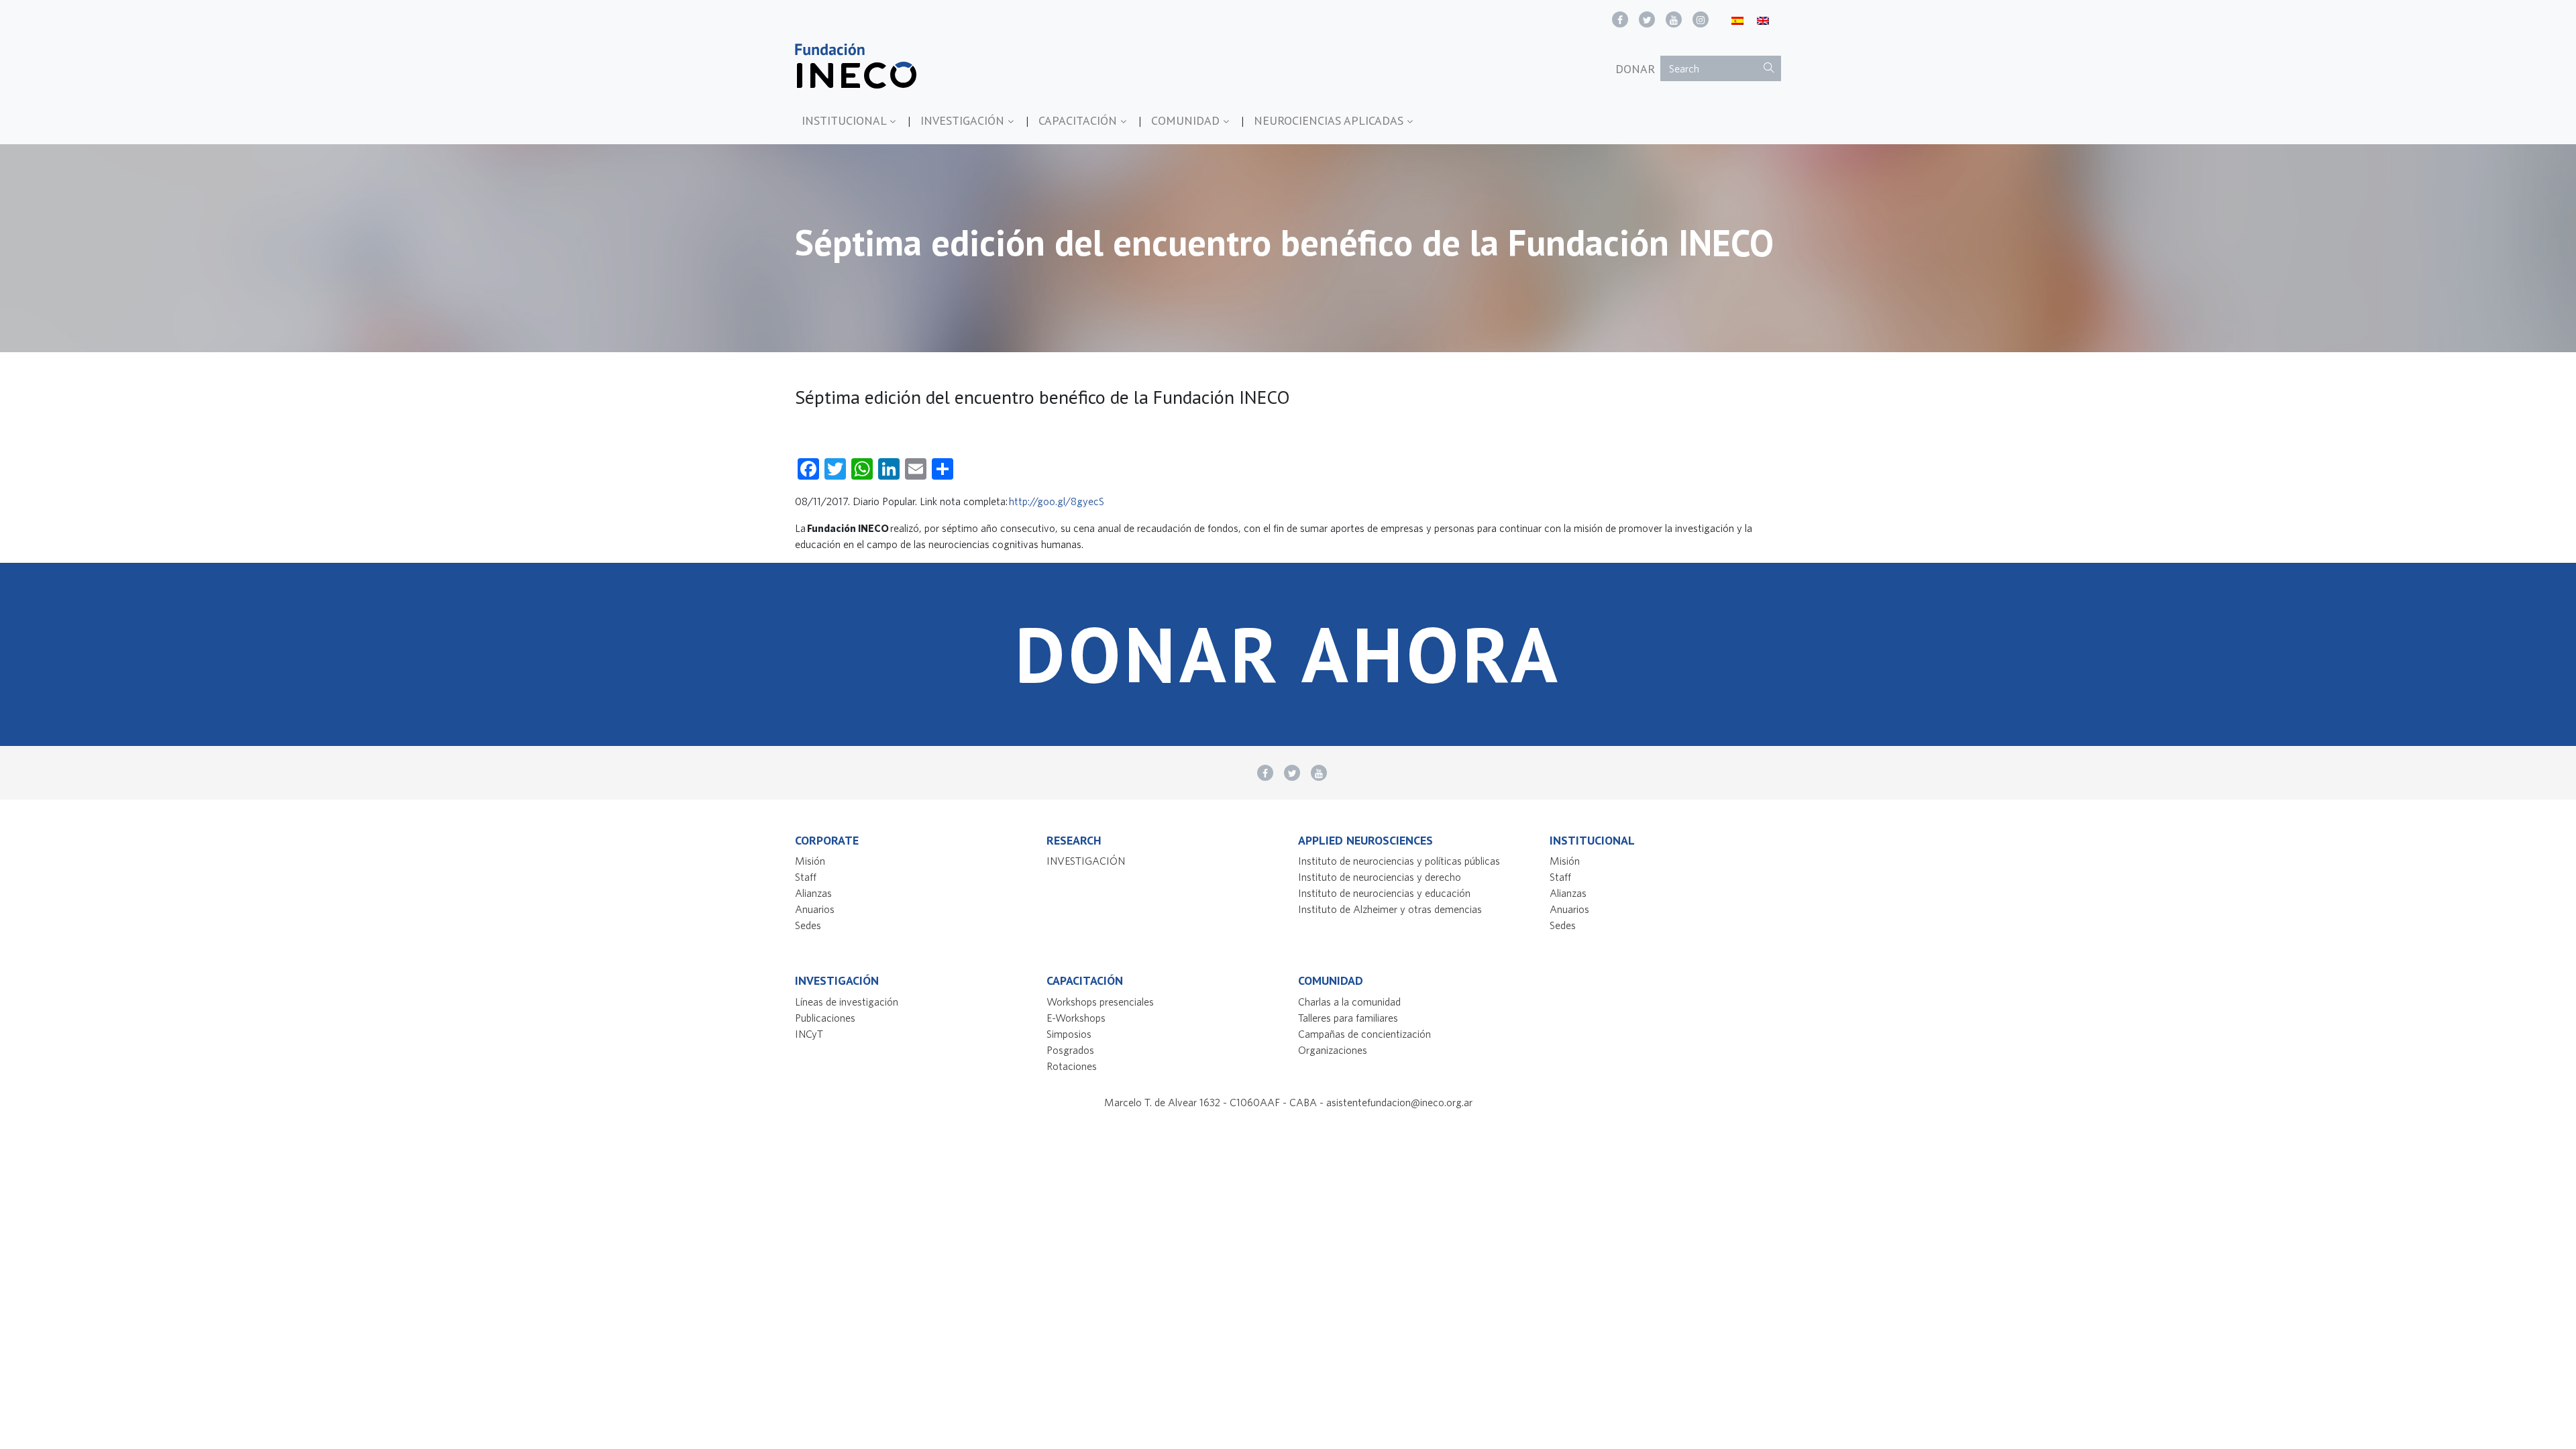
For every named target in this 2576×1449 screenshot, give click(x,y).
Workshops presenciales (1100, 1002)
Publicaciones (825, 1018)
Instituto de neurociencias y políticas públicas (1399, 861)
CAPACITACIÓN (1079, 120)
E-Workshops (1076, 1018)
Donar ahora (1288, 654)
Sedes (808, 925)
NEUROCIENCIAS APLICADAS (1330, 120)
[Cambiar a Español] (1737, 20)
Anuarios (815, 909)
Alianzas (813, 893)
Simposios (1069, 1034)
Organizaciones (1333, 1050)
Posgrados (1070, 1050)
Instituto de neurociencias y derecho (1380, 877)
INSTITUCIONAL (846, 120)
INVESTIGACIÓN (964, 120)
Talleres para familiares (1348, 1018)
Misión (810, 861)
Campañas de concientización (1364, 1034)
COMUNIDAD (1187, 120)
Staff (806, 877)
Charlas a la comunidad (1349, 1002)
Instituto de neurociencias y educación (1384, 893)
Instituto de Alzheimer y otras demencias (1390, 909)
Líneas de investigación (847, 1002)
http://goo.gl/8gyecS (1057, 501)
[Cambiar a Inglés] (1763, 20)
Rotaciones (1072, 1066)
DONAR (1635, 69)
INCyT (809, 1034)
